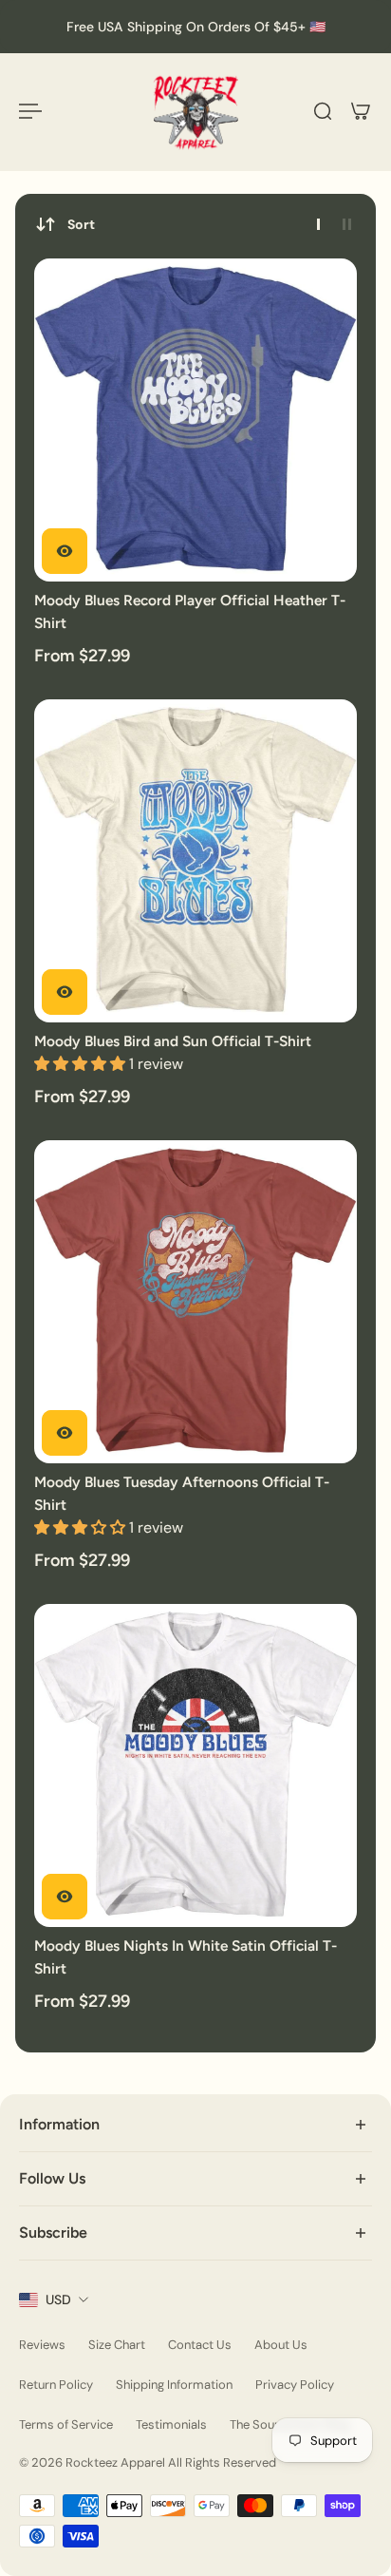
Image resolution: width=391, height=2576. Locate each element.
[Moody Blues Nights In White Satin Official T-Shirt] (195, 1765)
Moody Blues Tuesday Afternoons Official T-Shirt (182, 1493)
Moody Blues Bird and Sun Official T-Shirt (173, 1041)
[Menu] (30, 111)
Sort (81, 224)
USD (58, 2299)
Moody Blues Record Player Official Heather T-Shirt (190, 611)
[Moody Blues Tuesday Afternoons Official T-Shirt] (195, 1302)
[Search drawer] (323, 111)
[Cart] (361, 111)
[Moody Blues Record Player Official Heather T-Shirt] (195, 420)
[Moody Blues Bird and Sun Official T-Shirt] (195, 861)
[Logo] (195, 112)
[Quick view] (65, 551)
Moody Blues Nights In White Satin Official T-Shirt (186, 1957)
